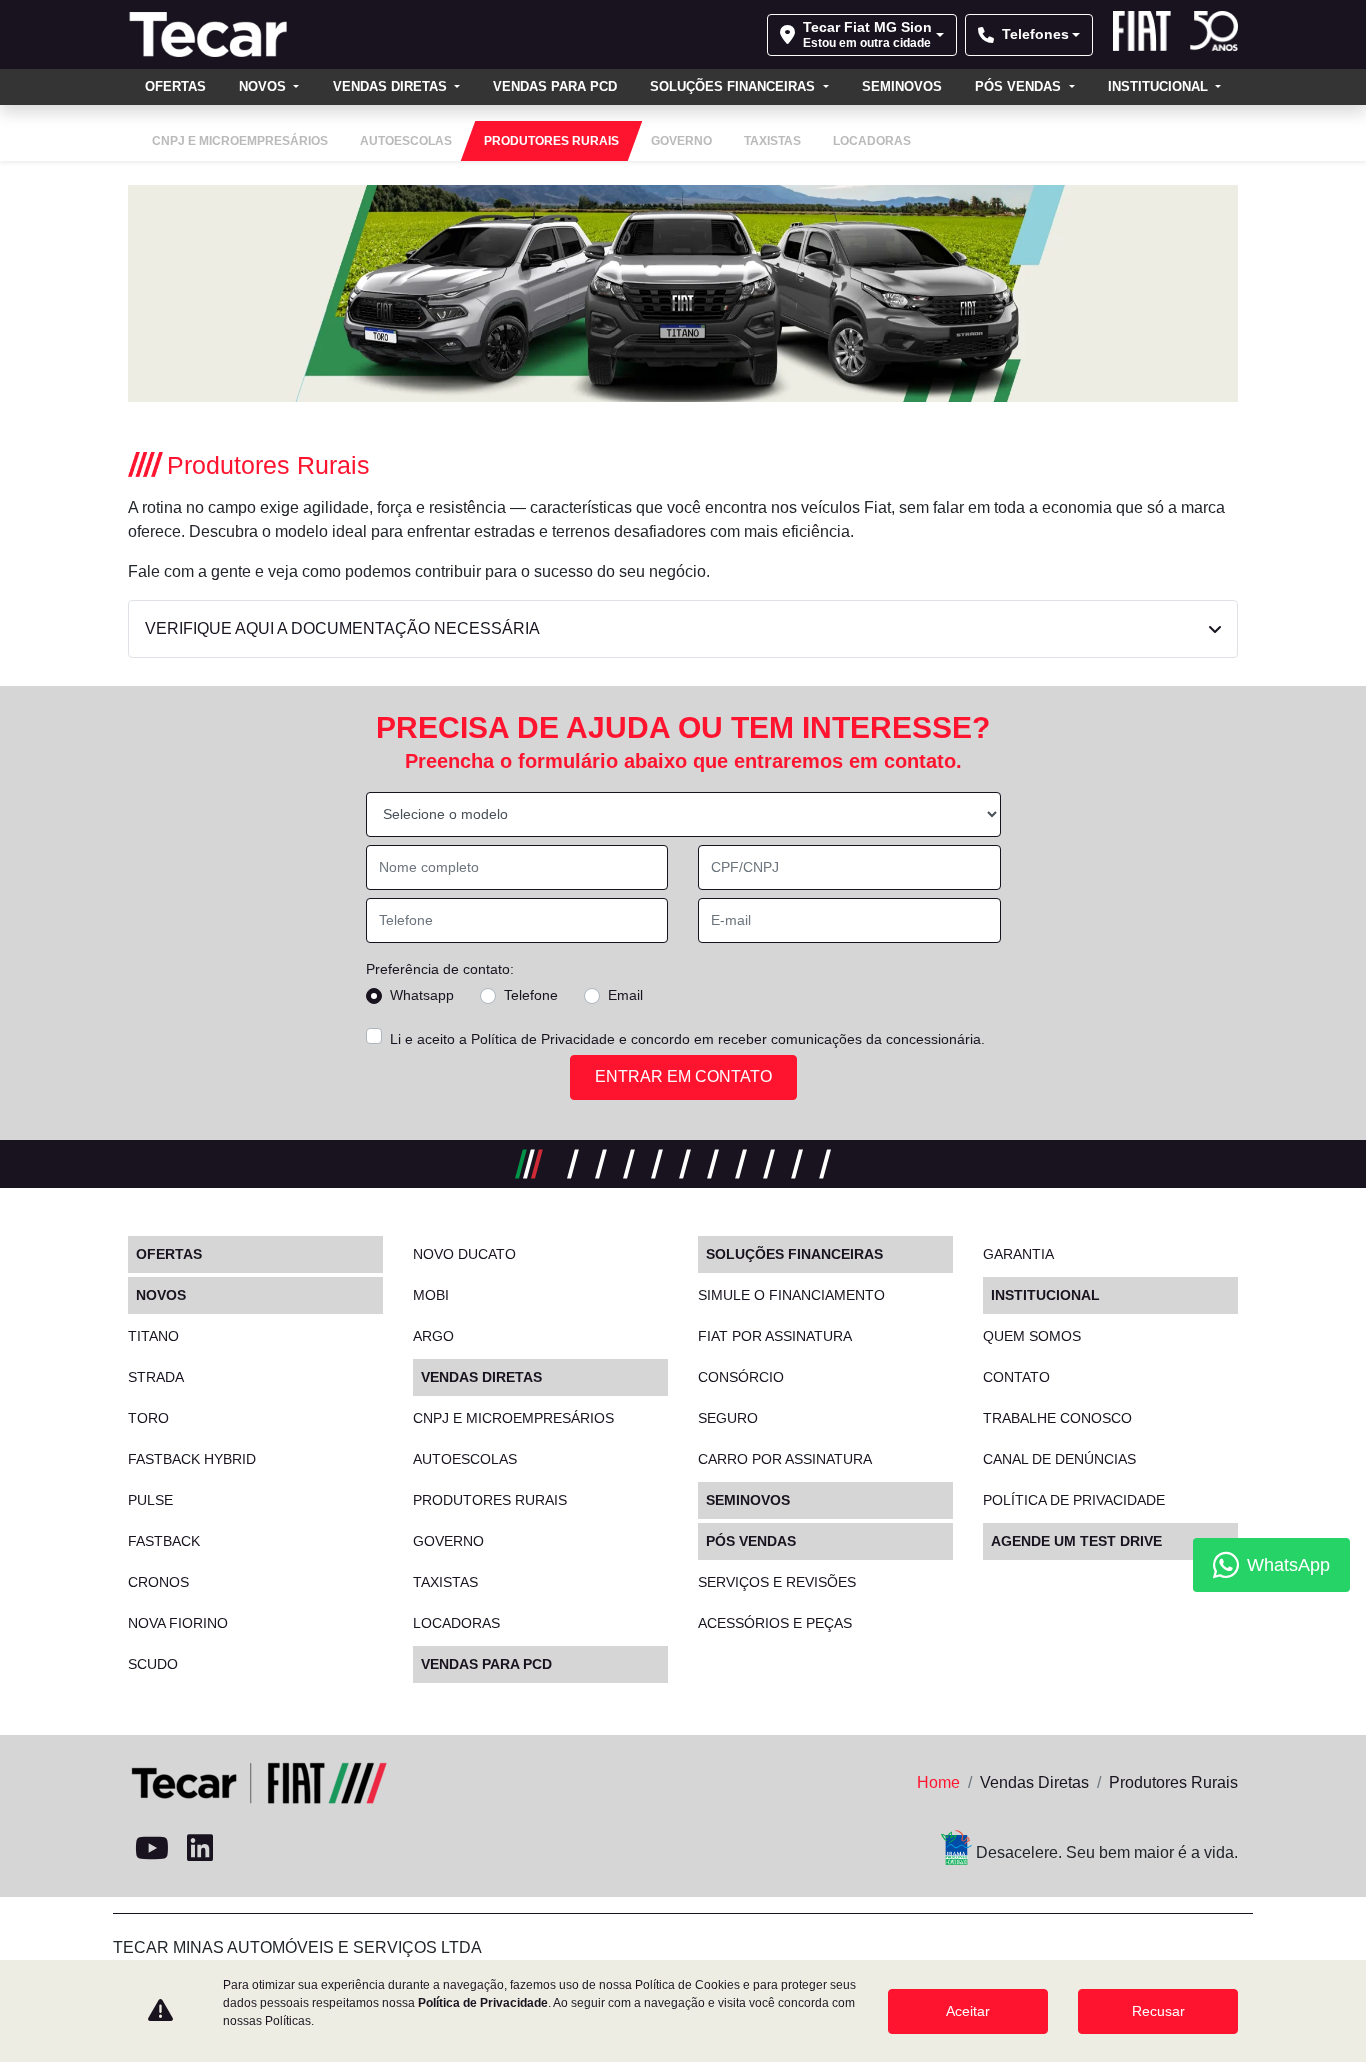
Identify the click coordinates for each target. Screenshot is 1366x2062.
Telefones (1035, 34)
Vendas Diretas (392, 86)
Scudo (153, 1664)
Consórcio (741, 1377)
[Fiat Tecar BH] (213, 34)
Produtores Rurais (490, 1500)
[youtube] (152, 1849)
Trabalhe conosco (1057, 1418)
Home (938, 1782)
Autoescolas (465, 1459)
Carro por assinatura (785, 1459)
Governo (448, 1541)
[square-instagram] (248, 1849)
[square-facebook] (296, 1849)
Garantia (1018, 1254)
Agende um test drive (1076, 1541)
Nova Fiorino (178, 1623)
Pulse (150, 1500)
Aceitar (968, 2011)
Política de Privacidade (543, 1039)
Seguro (728, 1418)
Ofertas (175, 86)
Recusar (1158, 2011)
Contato (1016, 1377)
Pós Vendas (1020, 86)
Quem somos (1032, 1336)
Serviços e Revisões (777, 1582)
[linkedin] (200, 1849)
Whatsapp (422, 995)
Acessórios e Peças (775, 1623)
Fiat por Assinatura (775, 1336)
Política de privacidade (1074, 1500)
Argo (433, 1336)
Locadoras (456, 1623)
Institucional (1160, 86)
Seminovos (902, 86)
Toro (148, 1418)
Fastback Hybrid (192, 1459)
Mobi (431, 1295)
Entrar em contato (683, 1076)
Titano (153, 1336)
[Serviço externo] (344, 1849)
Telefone (531, 995)
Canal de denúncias (1059, 1459)
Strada (156, 1377)
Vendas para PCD (555, 86)
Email (625, 995)
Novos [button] (264, 86)
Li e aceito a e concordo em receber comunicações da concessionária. (687, 1039)
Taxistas (445, 1582)
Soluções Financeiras (734, 86)
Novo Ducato (464, 1254)
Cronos (158, 1582)
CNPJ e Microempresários (513, 1418)
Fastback (164, 1541)
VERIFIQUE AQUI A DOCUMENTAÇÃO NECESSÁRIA (342, 628)
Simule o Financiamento (791, 1295)
